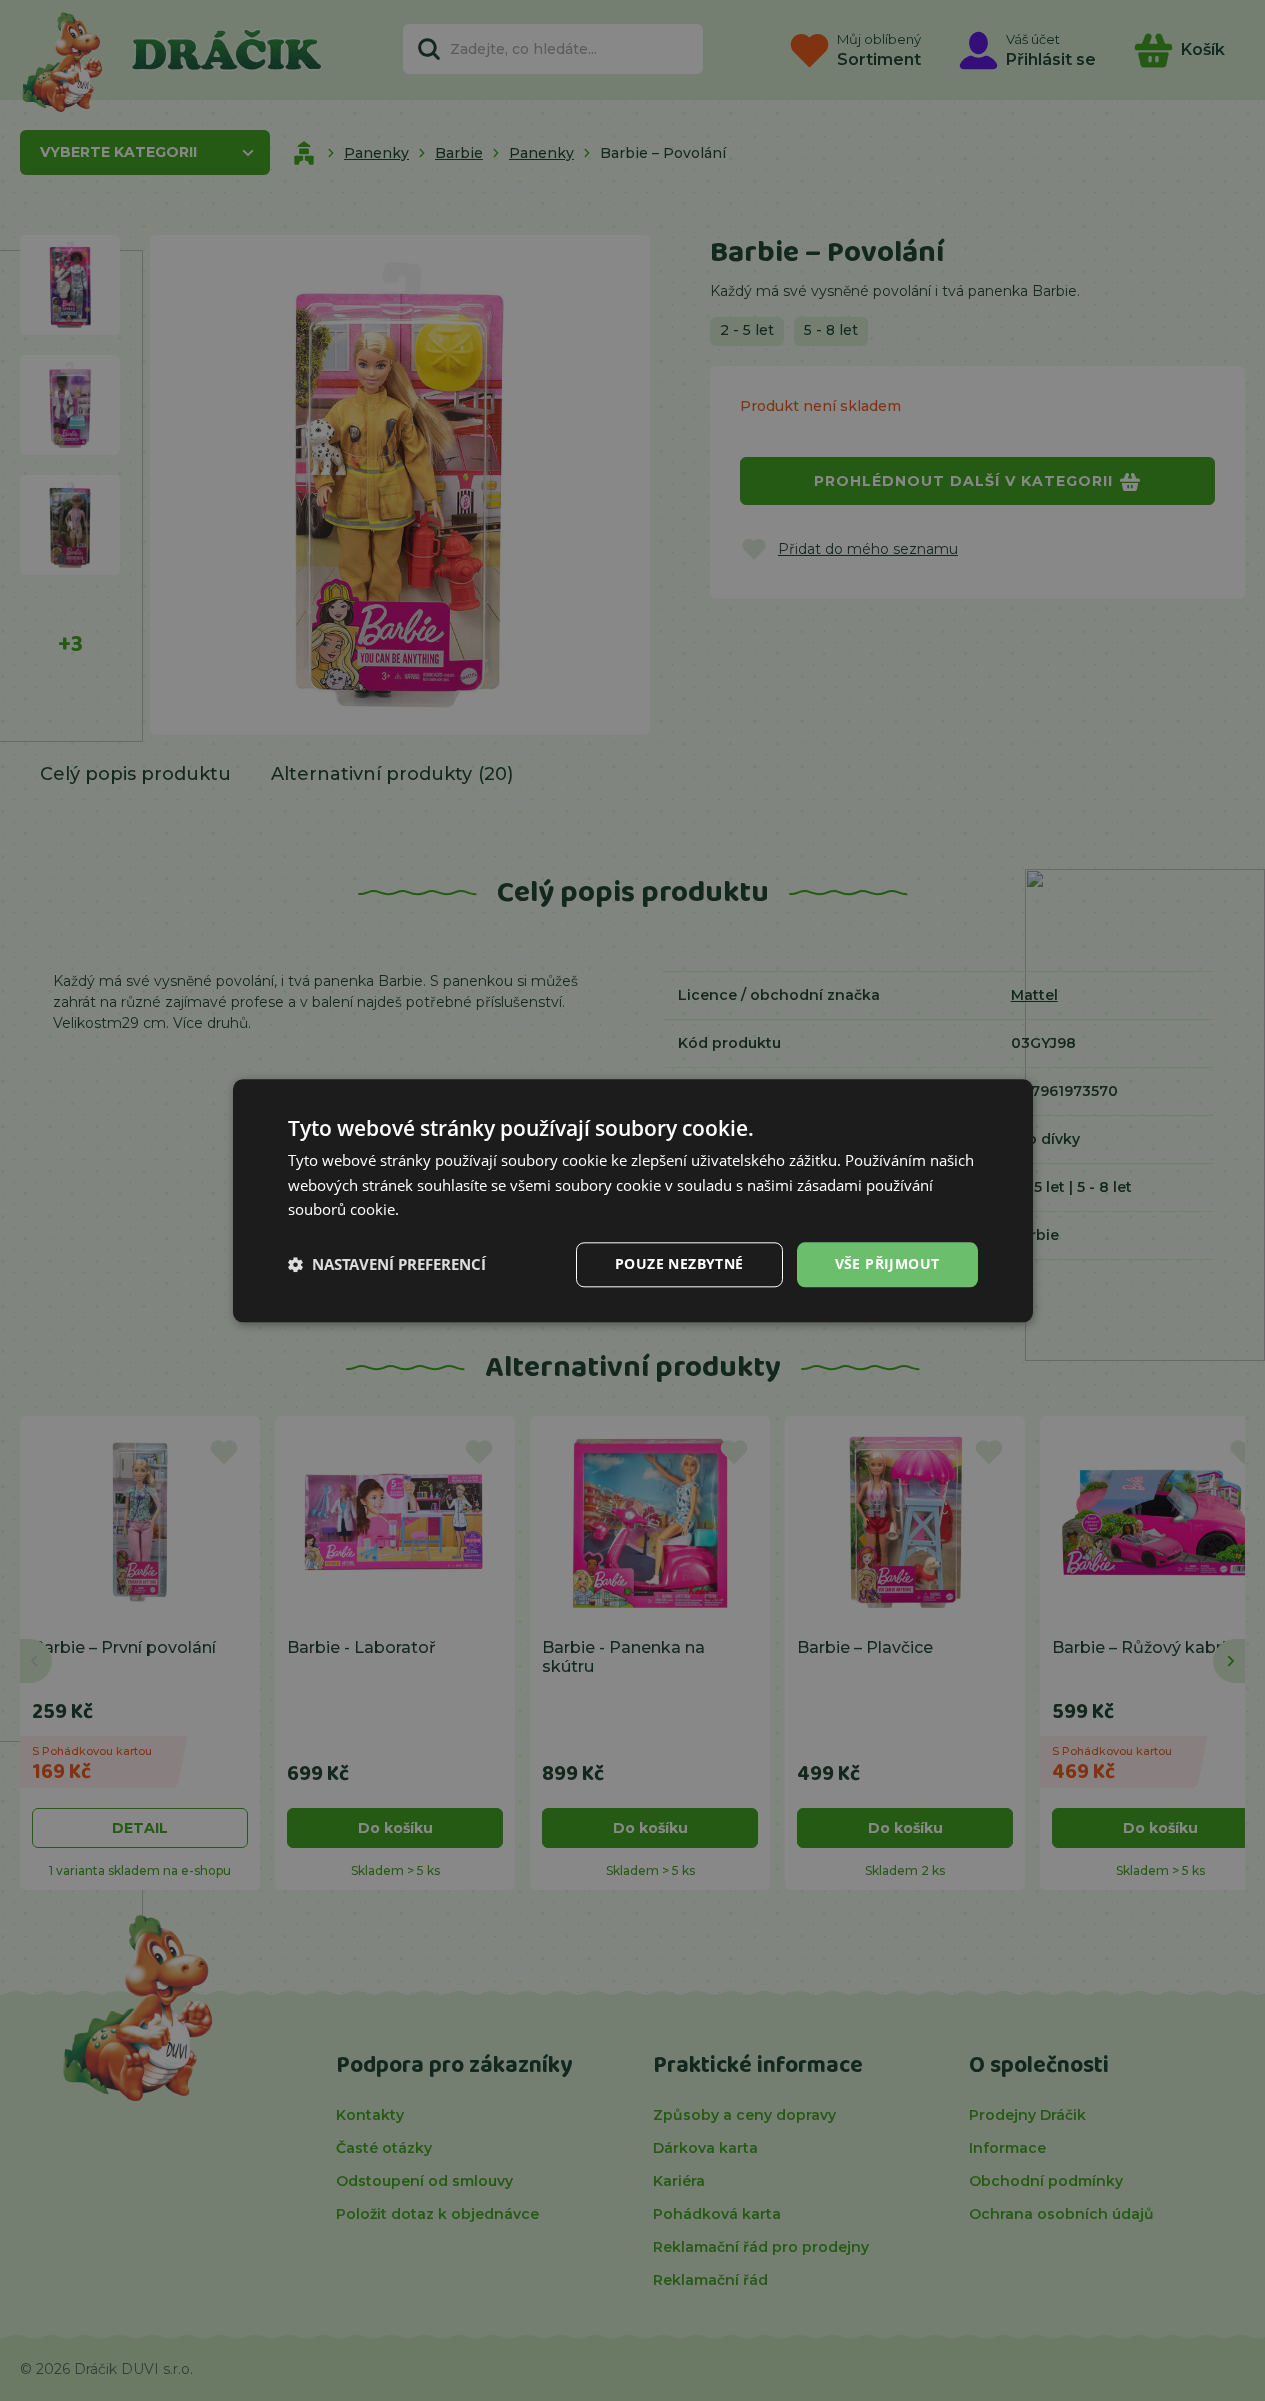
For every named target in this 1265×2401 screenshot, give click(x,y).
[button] (387, 1265)
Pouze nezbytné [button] (679, 1263)
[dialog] (633, 1200)
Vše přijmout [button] (887, 1263)
